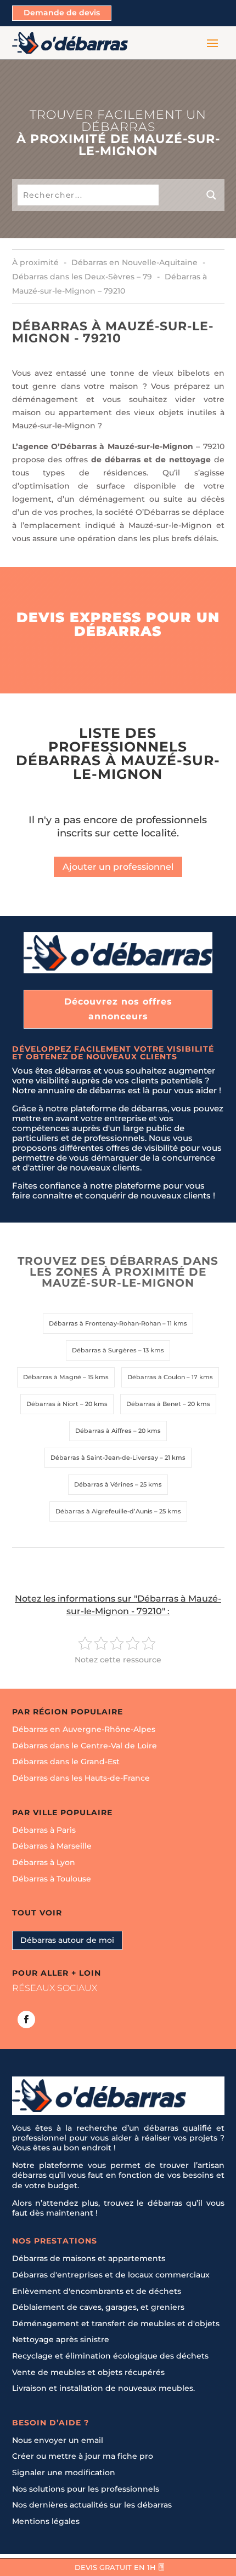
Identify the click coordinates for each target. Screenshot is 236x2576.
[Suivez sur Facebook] (26, 2020)
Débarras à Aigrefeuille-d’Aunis (104, 1511)
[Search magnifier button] (192, 195)
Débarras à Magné (52, 1377)
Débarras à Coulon (156, 1377)
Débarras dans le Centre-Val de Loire (85, 1746)
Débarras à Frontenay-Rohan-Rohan (105, 1323)
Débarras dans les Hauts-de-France (81, 1778)
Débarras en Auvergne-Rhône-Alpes (84, 1729)
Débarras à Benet (154, 1404)
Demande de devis (62, 13)
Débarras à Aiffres (103, 1431)
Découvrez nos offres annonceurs (118, 1009)
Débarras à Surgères (104, 1350)
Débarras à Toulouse (52, 1879)
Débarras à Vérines (104, 1484)
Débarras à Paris (44, 1830)
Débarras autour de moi (67, 1940)
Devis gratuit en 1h (115, 2567)
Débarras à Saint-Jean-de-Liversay (104, 1458)
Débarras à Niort (52, 1404)
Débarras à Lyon (44, 1862)
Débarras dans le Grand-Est (66, 1762)
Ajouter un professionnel (118, 867)
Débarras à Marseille (52, 1846)
